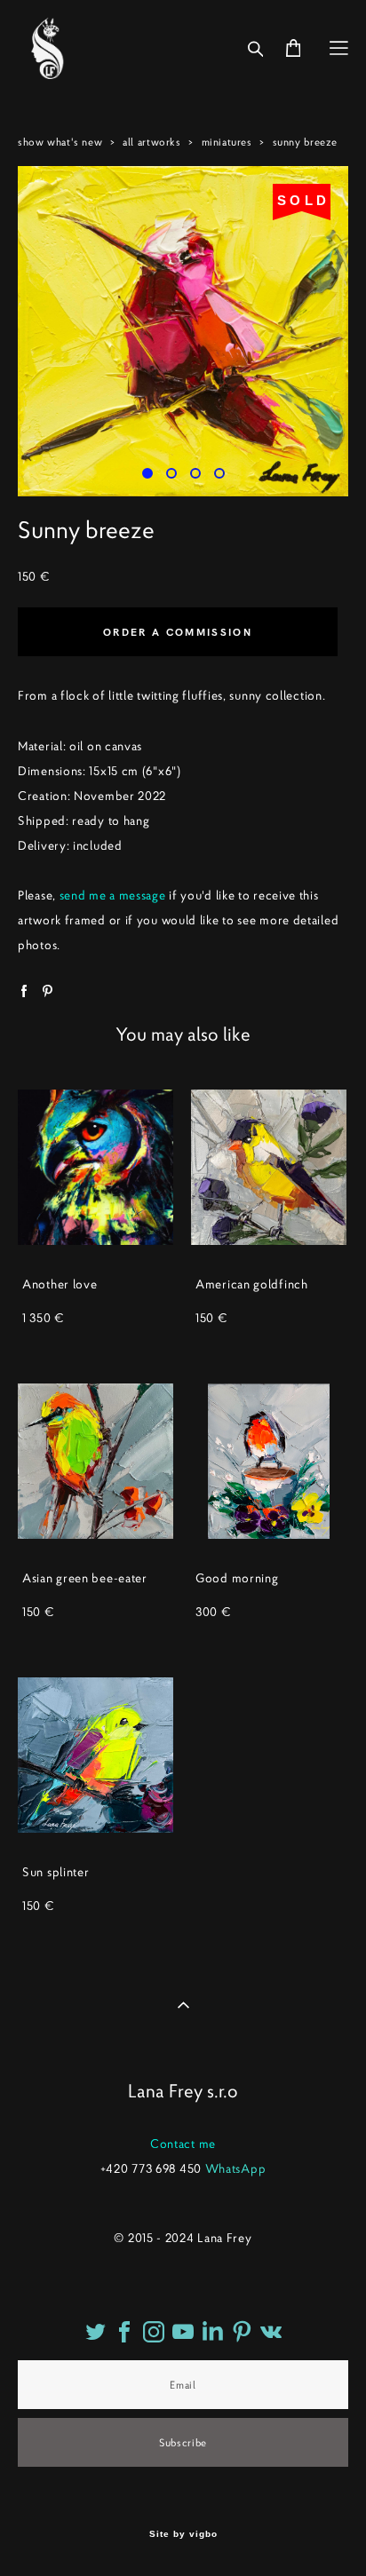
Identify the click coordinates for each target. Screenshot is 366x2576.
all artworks (151, 142)
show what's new (60, 142)
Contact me (183, 2144)
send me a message (113, 895)
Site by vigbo (183, 2534)
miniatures (227, 142)
